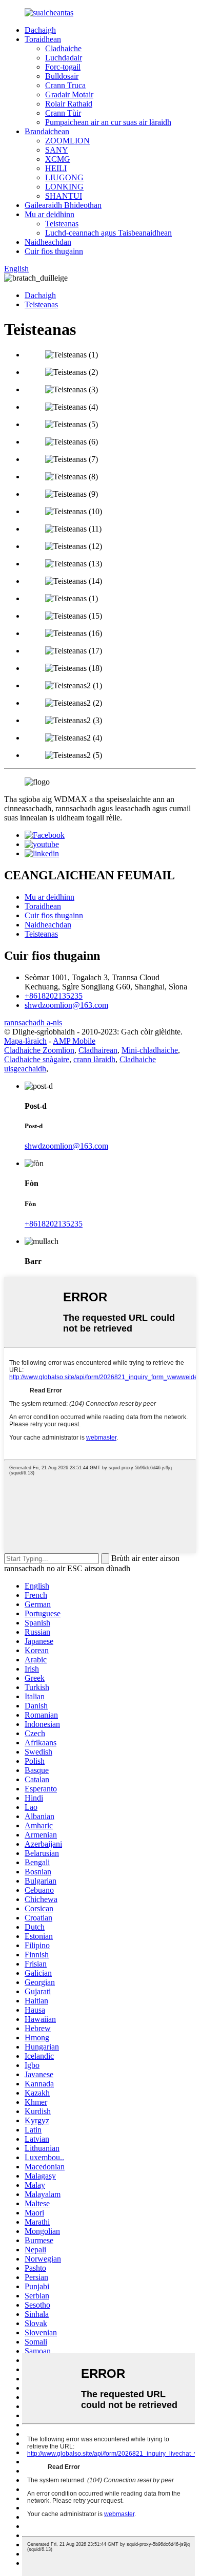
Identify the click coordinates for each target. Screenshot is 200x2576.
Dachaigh (40, 30)
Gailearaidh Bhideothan (63, 205)
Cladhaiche (63, 48)
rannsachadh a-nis (33, 1022)
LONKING (64, 187)
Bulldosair (62, 76)
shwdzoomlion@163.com (66, 1005)
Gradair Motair (69, 94)
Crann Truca (65, 85)
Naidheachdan (48, 242)
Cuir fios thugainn (54, 251)
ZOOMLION (67, 141)
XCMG (58, 159)
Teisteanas (62, 224)
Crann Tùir (63, 113)
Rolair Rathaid (69, 104)
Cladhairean (98, 1050)
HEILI (56, 168)
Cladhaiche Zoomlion (39, 1050)
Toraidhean (43, 39)
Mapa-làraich (25, 1041)
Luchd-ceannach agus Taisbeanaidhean (108, 233)
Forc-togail (63, 67)
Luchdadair (64, 58)
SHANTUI (64, 196)
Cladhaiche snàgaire (37, 1059)
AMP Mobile (74, 1041)
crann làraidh (94, 1059)
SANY (57, 150)
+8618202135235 (54, 996)
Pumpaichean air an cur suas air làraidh (108, 122)
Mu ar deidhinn (49, 214)
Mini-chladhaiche (150, 1050)
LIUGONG (64, 177)
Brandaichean (47, 131)
